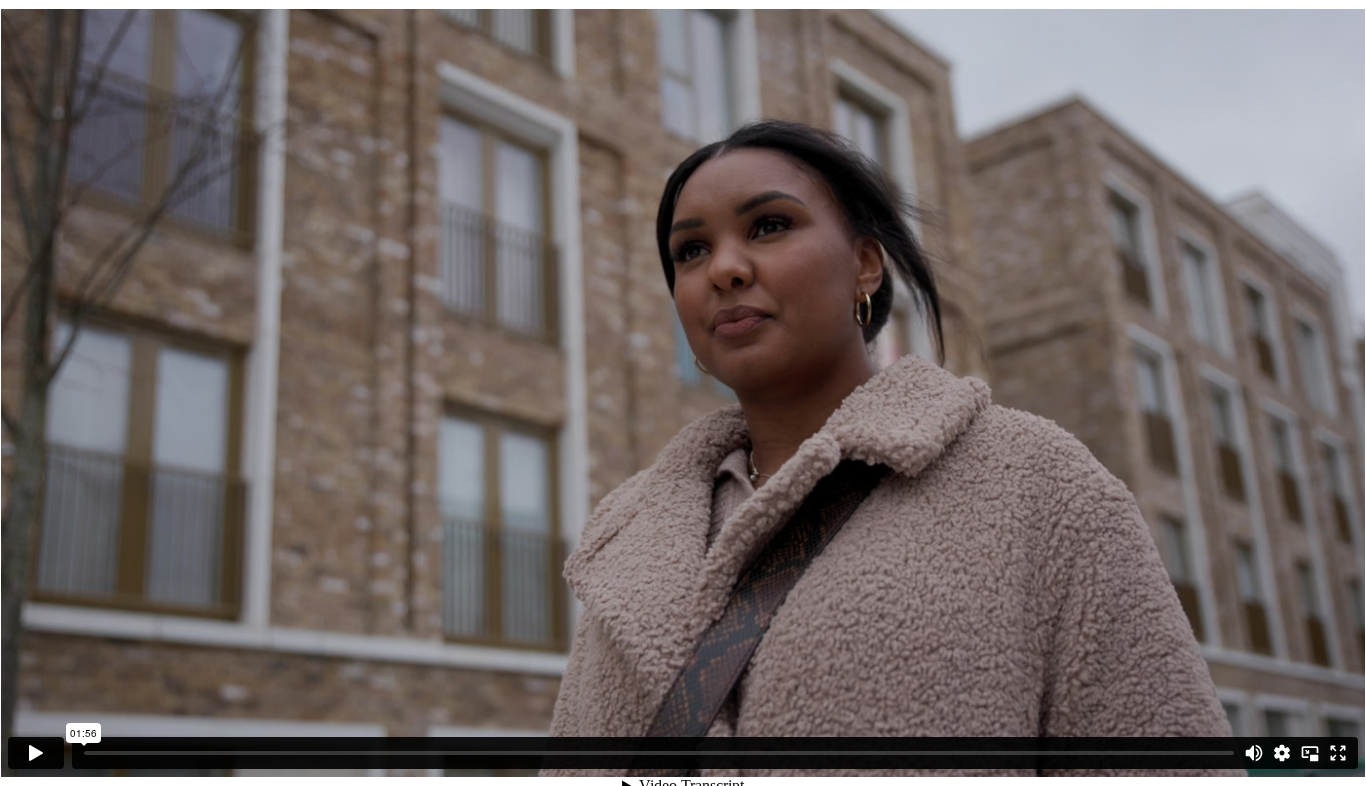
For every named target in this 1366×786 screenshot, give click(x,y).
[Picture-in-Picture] (1310, 753)
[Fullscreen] (1338, 753)
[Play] (36, 753)
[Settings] (1282, 753)
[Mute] (1254, 753)
